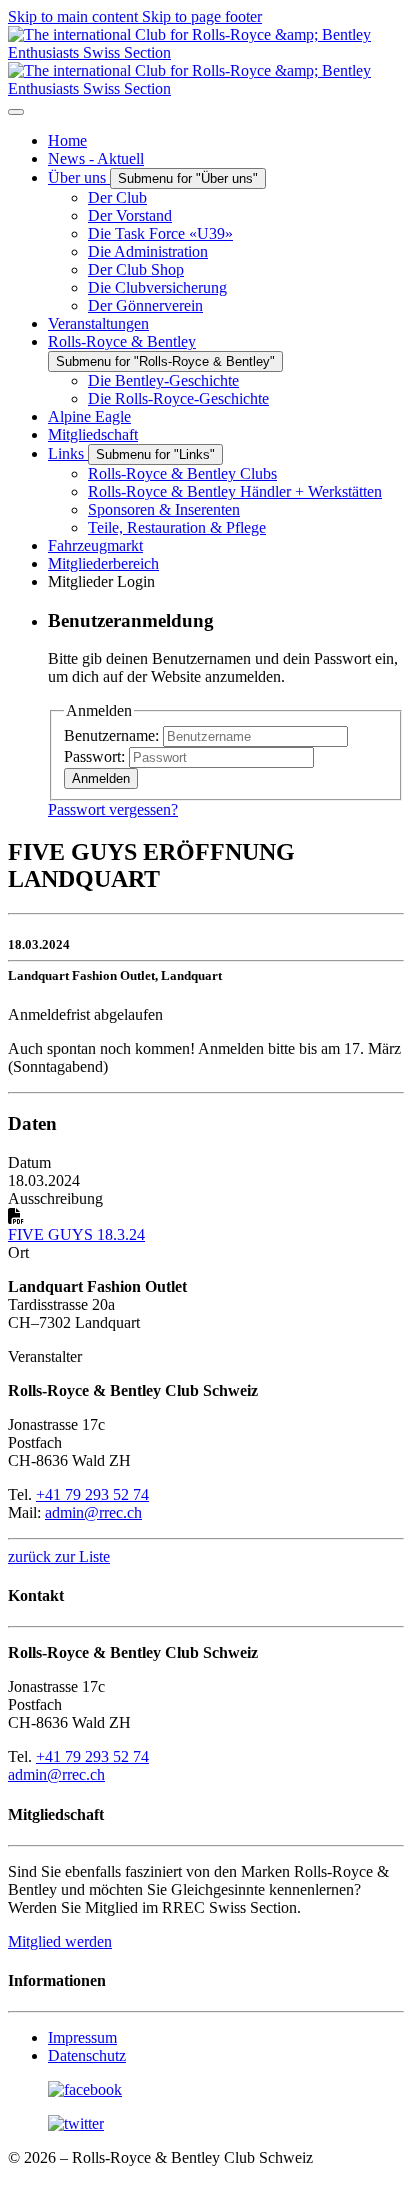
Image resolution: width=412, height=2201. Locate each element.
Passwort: (94, 756)
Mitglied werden (60, 1941)
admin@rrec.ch (93, 1512)
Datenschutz (87, 2055)
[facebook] (85, 2089)
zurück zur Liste (59, 1556)
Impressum (82, 2037)
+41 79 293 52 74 (92, 1494)
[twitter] (76, 2123)
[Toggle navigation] (16, 112)
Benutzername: (111, 735)
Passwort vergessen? (113, 809)
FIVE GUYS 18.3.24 (76, 1234)
